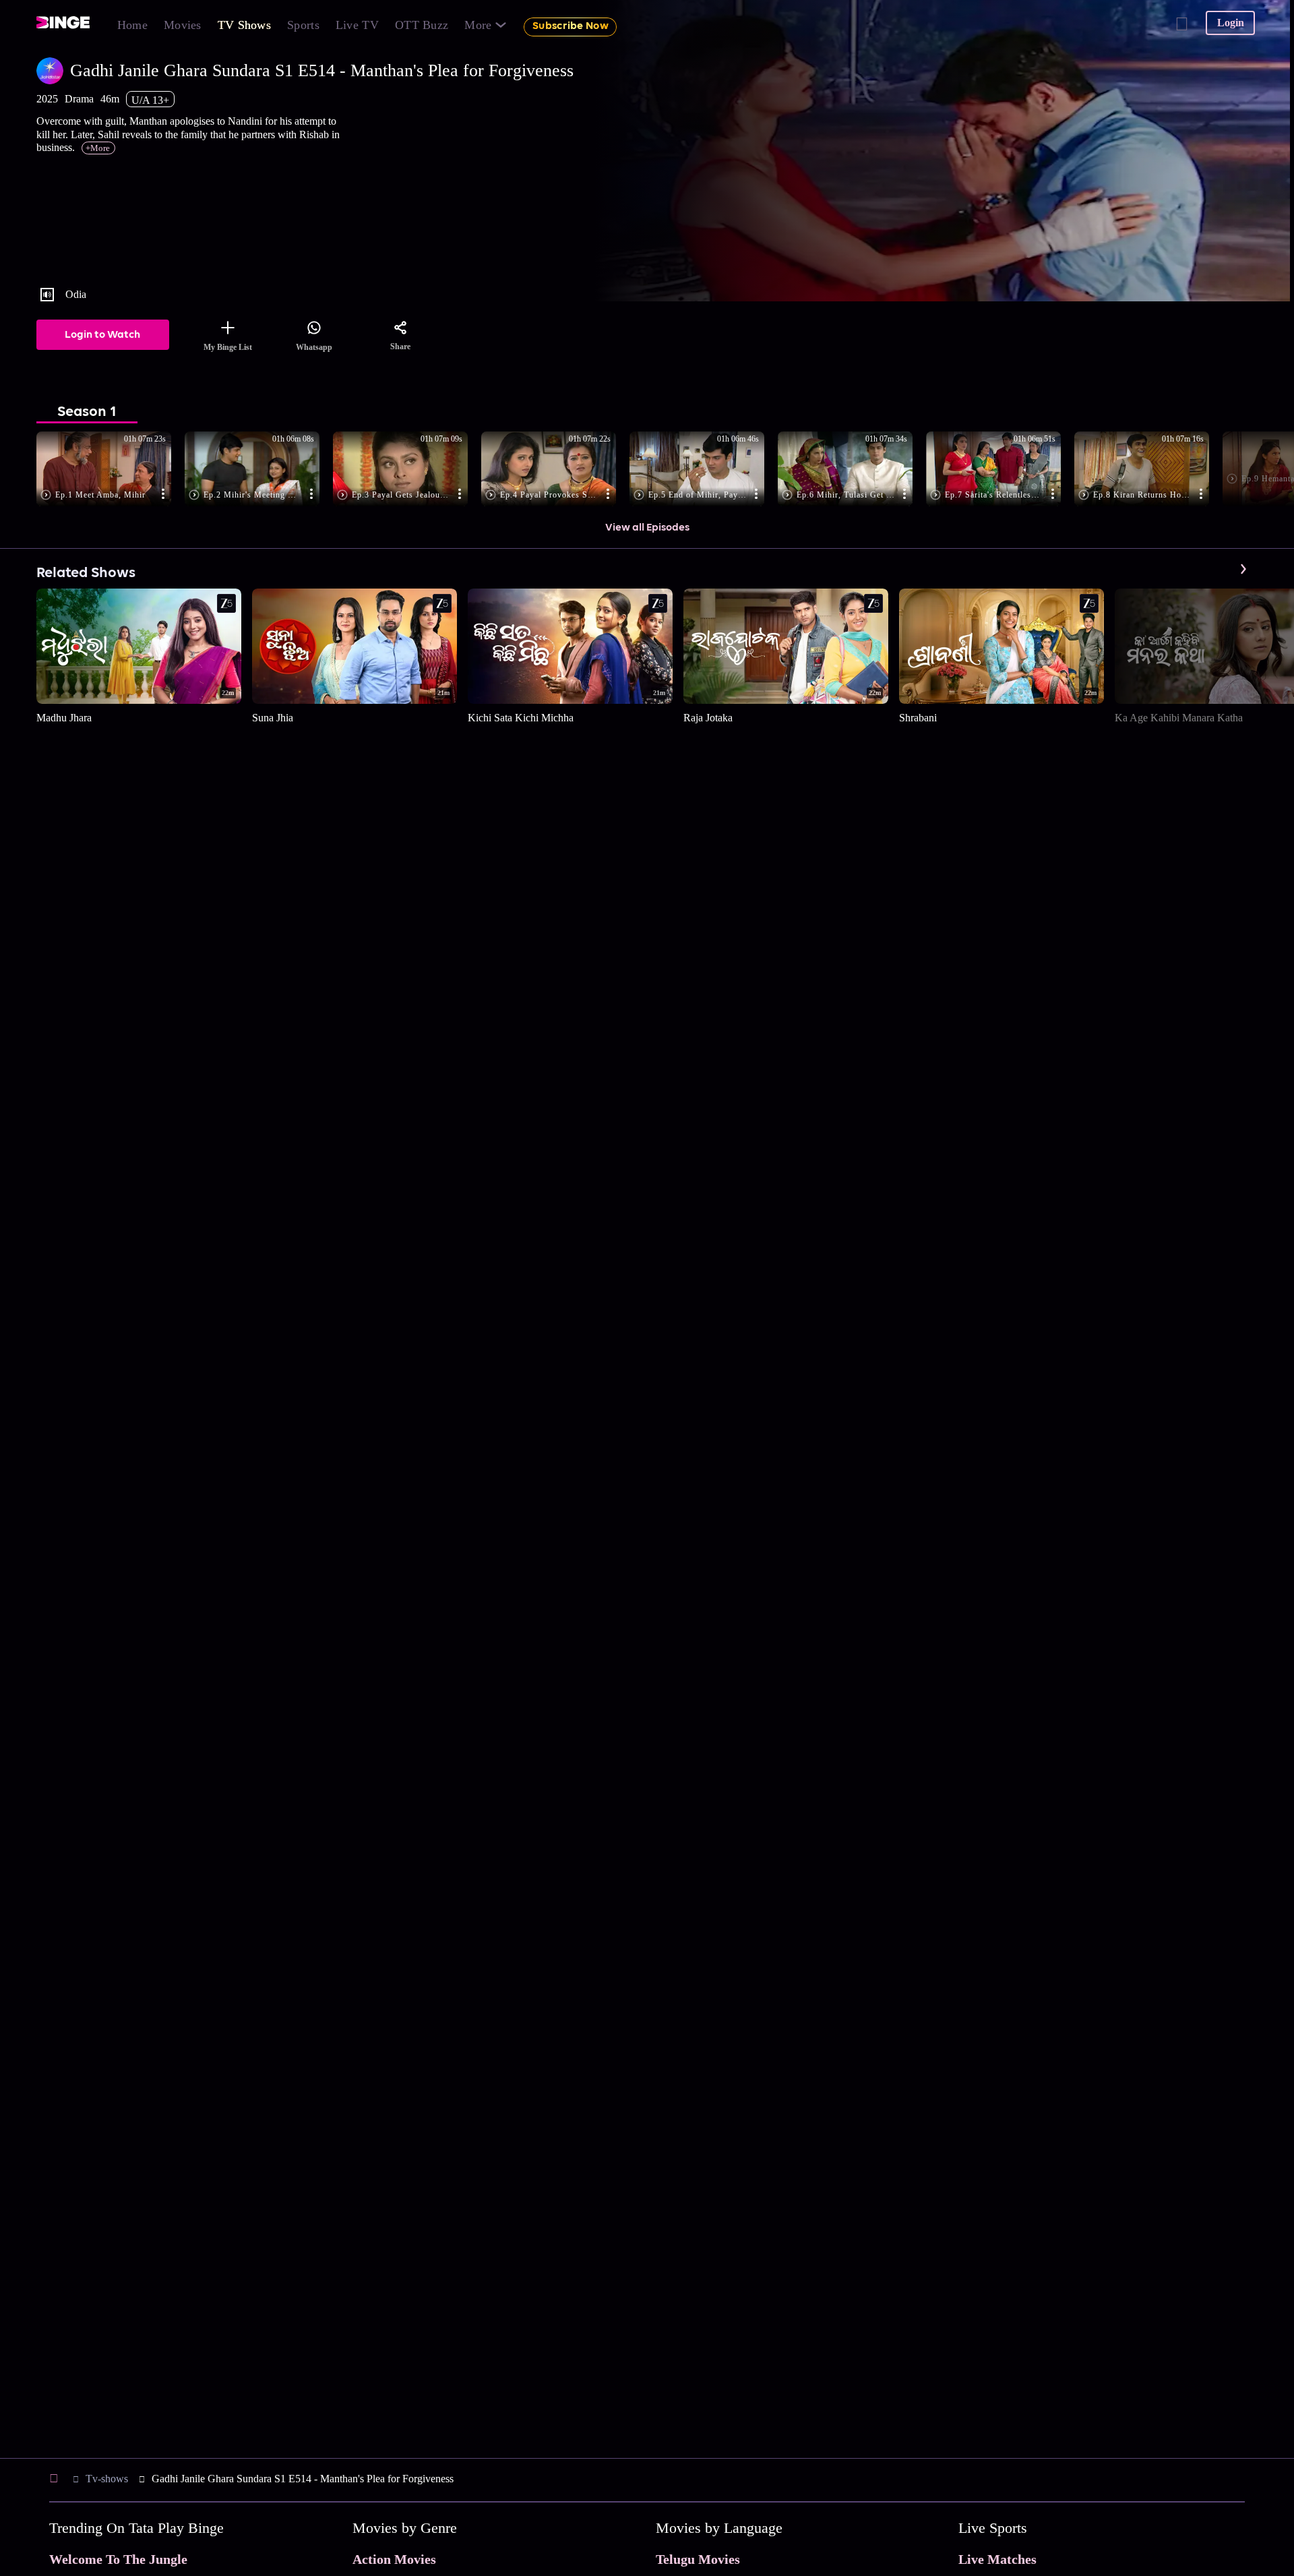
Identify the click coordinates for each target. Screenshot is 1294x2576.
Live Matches (997, 2559)
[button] (111, 470)
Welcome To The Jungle (118, 2559)
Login (1231, 23)
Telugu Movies (698, 2559)
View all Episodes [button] (647, 528)
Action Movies (394, 2559)
